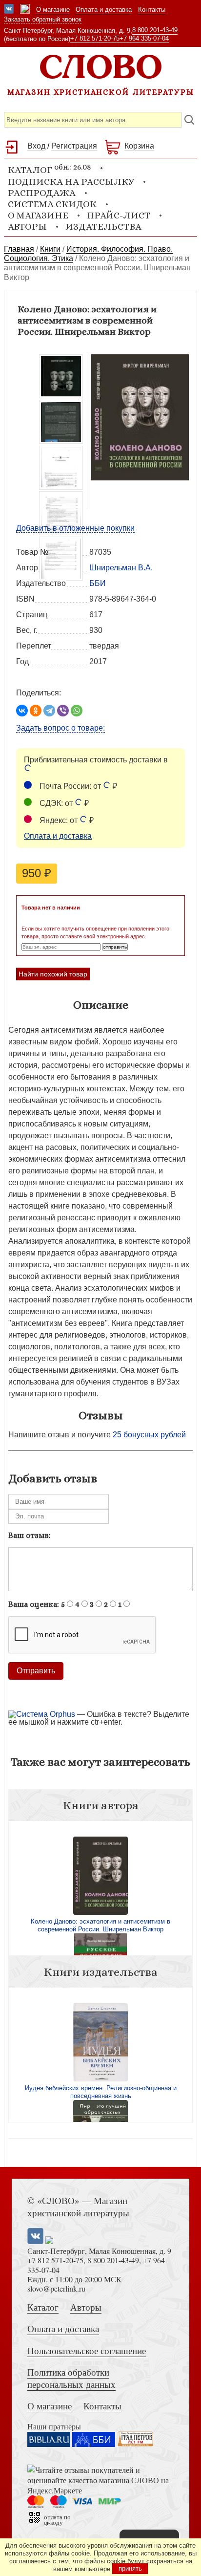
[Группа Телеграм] (25, 10)
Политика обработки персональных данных (71, 2378)
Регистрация (74, 146)
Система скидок (52, 204)
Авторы (27, 227)
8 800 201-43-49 (155, 30)
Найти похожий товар (53, 974)
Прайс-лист (119, 215)
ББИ (98, 583)
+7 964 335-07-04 (144, 38)
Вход (36, 146)
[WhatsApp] (77, 711)
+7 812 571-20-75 (95, 38)
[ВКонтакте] (22, 711)
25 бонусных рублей (149, 1435)
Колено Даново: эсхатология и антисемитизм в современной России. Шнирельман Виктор (100, 1925)
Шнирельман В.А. (121, 568)
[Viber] (63, 711)
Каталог (43, 2307)
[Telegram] (49, 711)
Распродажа (42, 193)
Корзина (139, 146)
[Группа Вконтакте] (9, 10)
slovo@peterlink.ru (56, 2288)
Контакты (152, 10)
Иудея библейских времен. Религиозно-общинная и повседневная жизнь (101, 2092)
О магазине (53, 10)
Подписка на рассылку (71, 182)
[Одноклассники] (36, 711)
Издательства (103, 227)
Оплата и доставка (104, 10)
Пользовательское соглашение (87, 2350)
